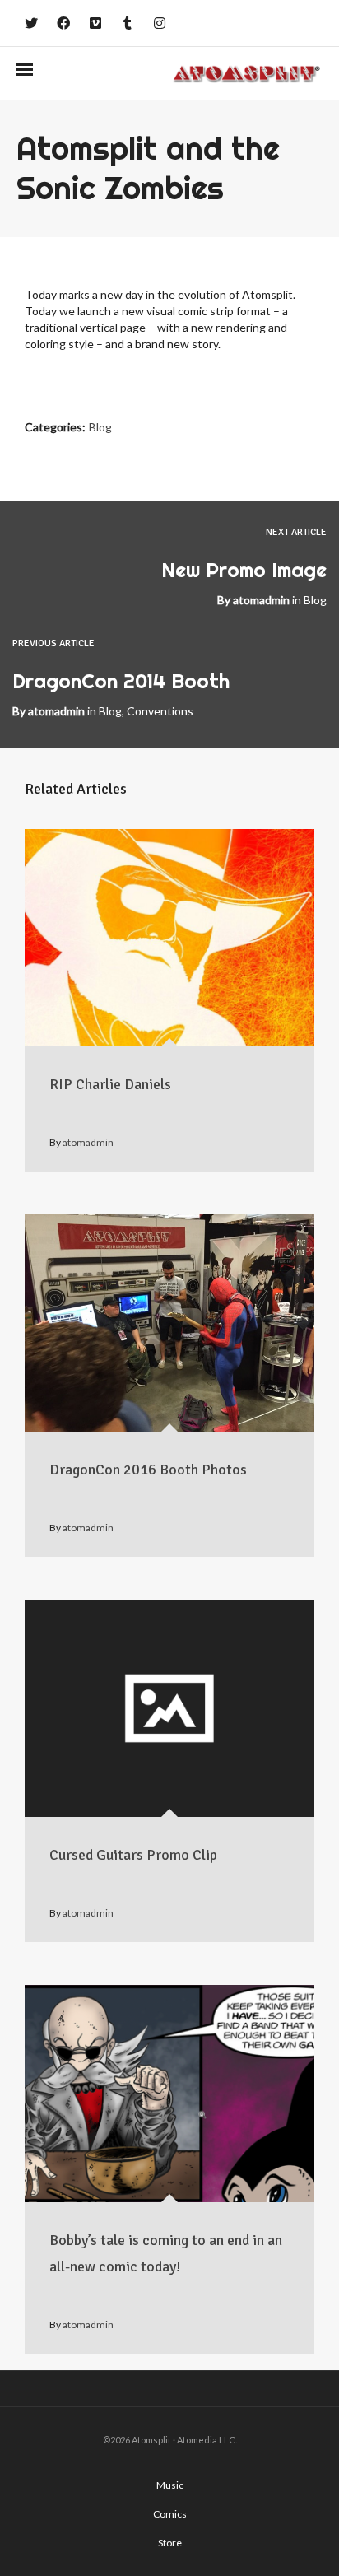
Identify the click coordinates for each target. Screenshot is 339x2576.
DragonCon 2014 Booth (121, 681)
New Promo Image (244, 570)
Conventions (160, 711)
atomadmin (261, 600)
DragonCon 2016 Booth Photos (148, 1470)
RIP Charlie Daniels (110, 1084)
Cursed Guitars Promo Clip (133, 1855)
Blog (100, 427)
